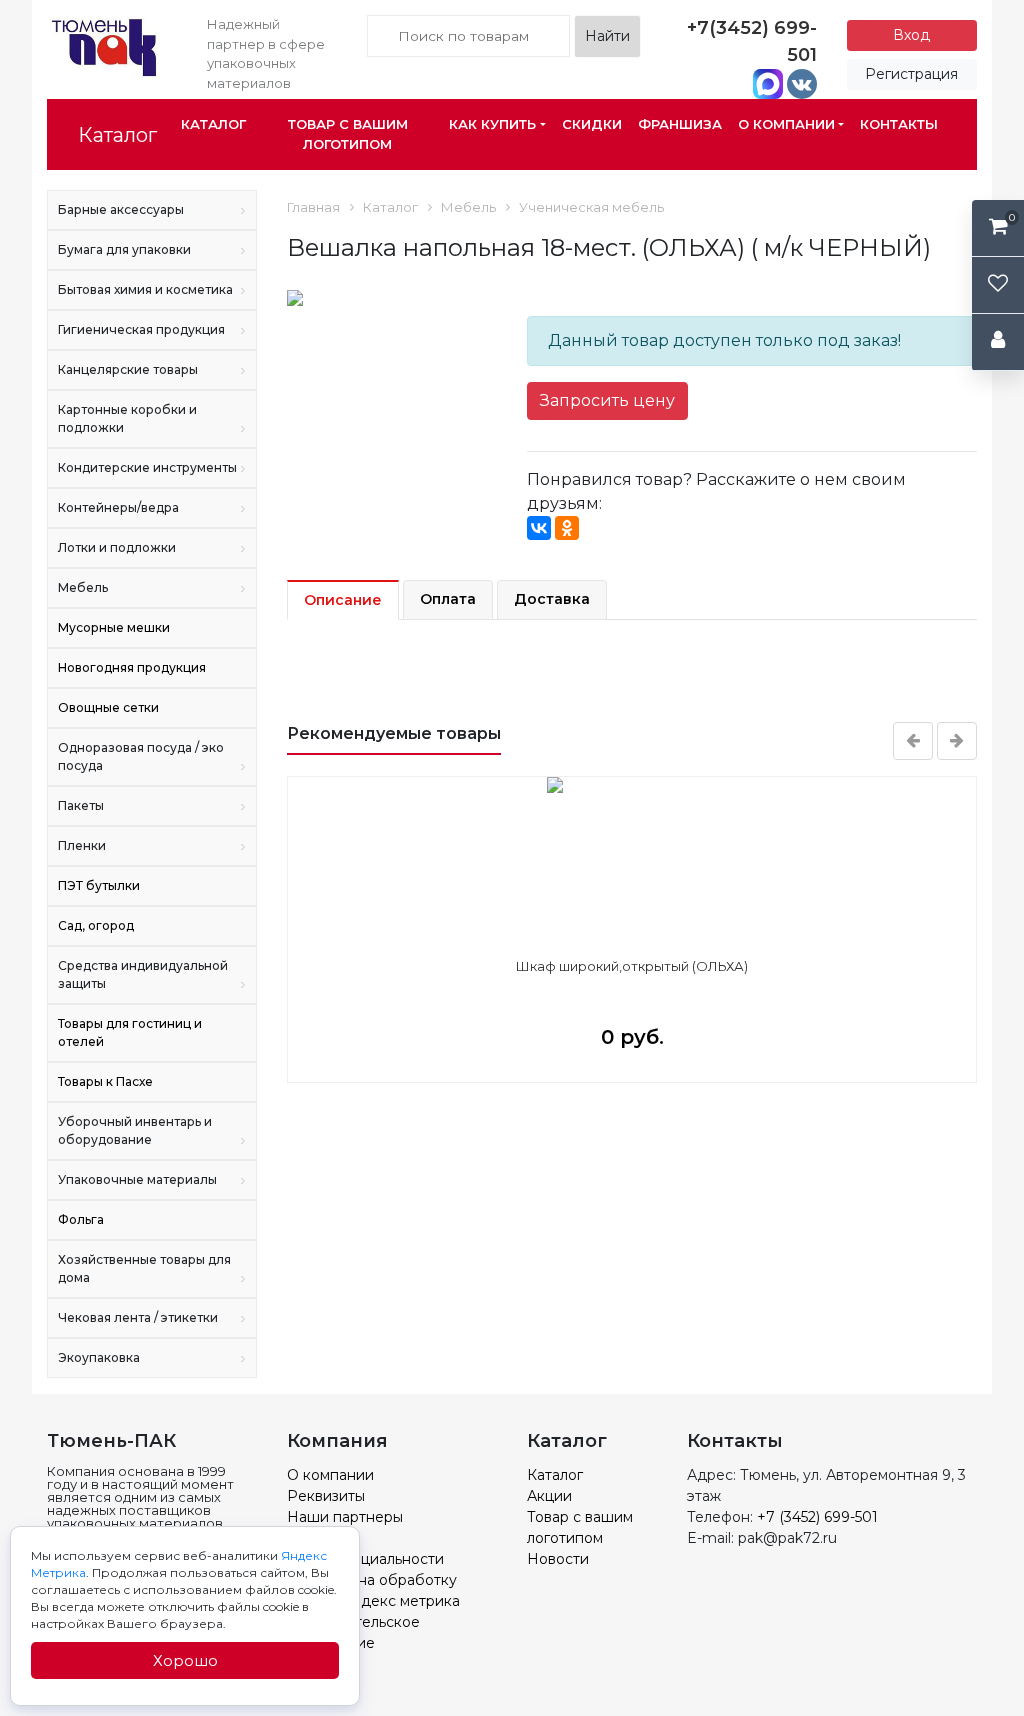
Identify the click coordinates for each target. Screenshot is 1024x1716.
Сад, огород (96, 925)
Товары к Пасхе (105, 1081)
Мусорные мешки (114, 627)
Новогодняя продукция (132, 667)
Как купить (492, 124)
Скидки (592, 124)
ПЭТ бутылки (99, 885)
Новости (558, 1559)
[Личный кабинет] (998, 342)
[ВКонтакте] (539, 528)
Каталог (117, 135)
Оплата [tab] (448, 599)
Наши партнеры (345, 1517)
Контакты (899, 124)
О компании (786, 124)
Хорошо (185, 1660)
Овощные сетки (108, 707)
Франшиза (680, 124)
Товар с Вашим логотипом (348, 134)
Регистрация (911, 74)
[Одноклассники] (567, 528)
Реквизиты (326, 1496)
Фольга (81, 1219)
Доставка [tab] (552, 599)
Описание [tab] (343, 600)
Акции (549, 1496)
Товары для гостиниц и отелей (130, 1032)
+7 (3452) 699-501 (817, 1517)
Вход (911, 35)
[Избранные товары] (998, 285)
